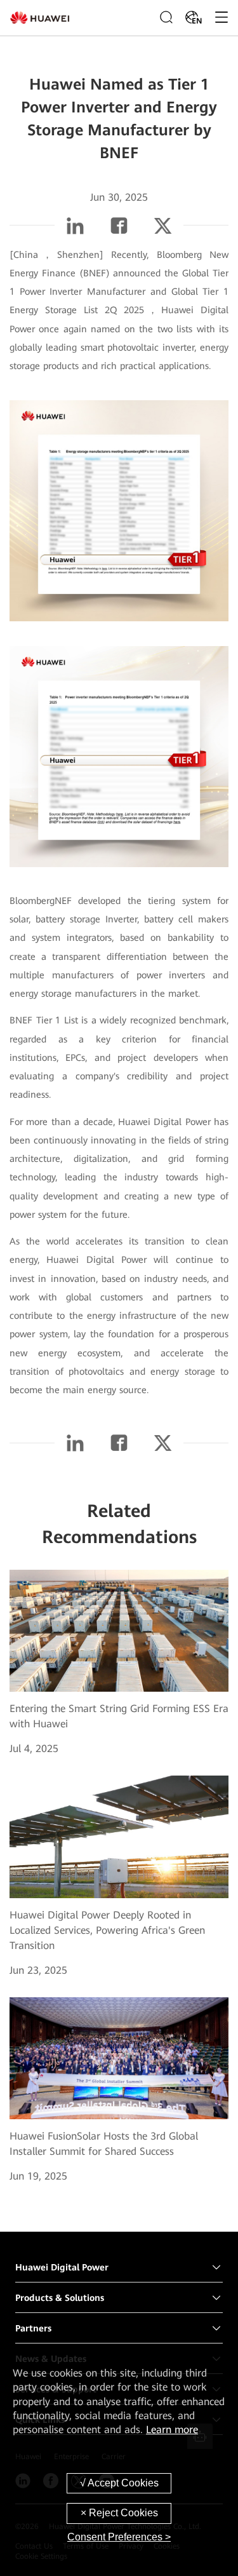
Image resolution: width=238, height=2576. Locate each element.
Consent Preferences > (119, 2537)
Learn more (172, 2430)
